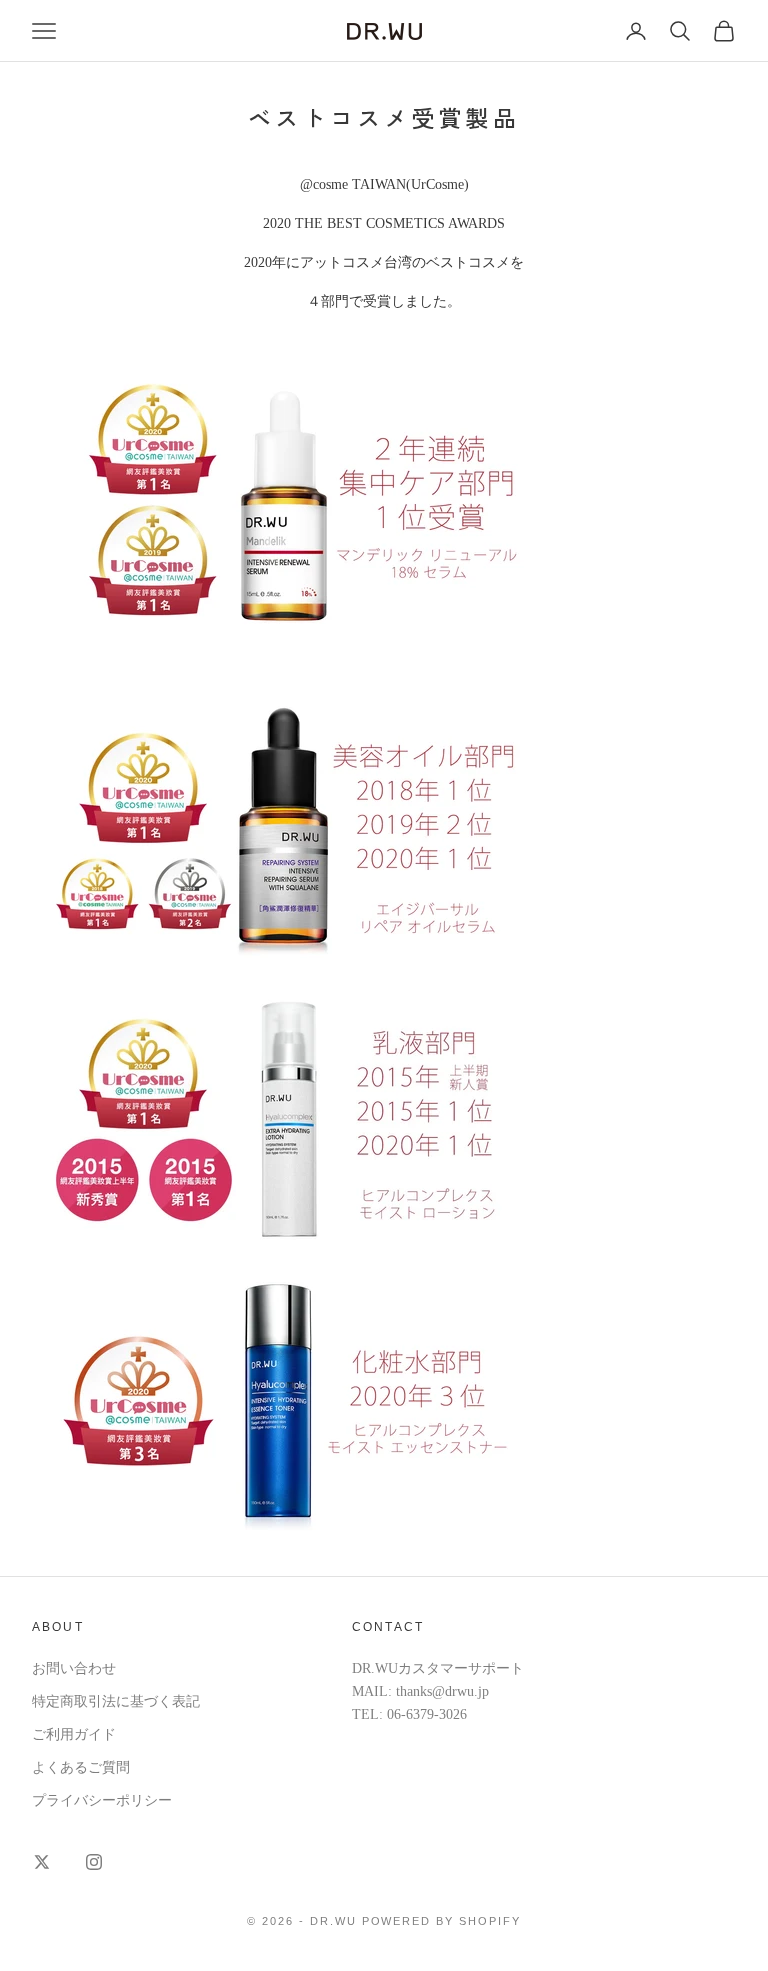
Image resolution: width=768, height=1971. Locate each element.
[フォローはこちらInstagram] (94, 1862)
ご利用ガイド (74, 1734)
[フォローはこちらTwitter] (42, 1862)
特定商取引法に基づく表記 (116, 1701)
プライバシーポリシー (102, 1800)
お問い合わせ (74, 1668)
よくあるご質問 (81, 1767)
